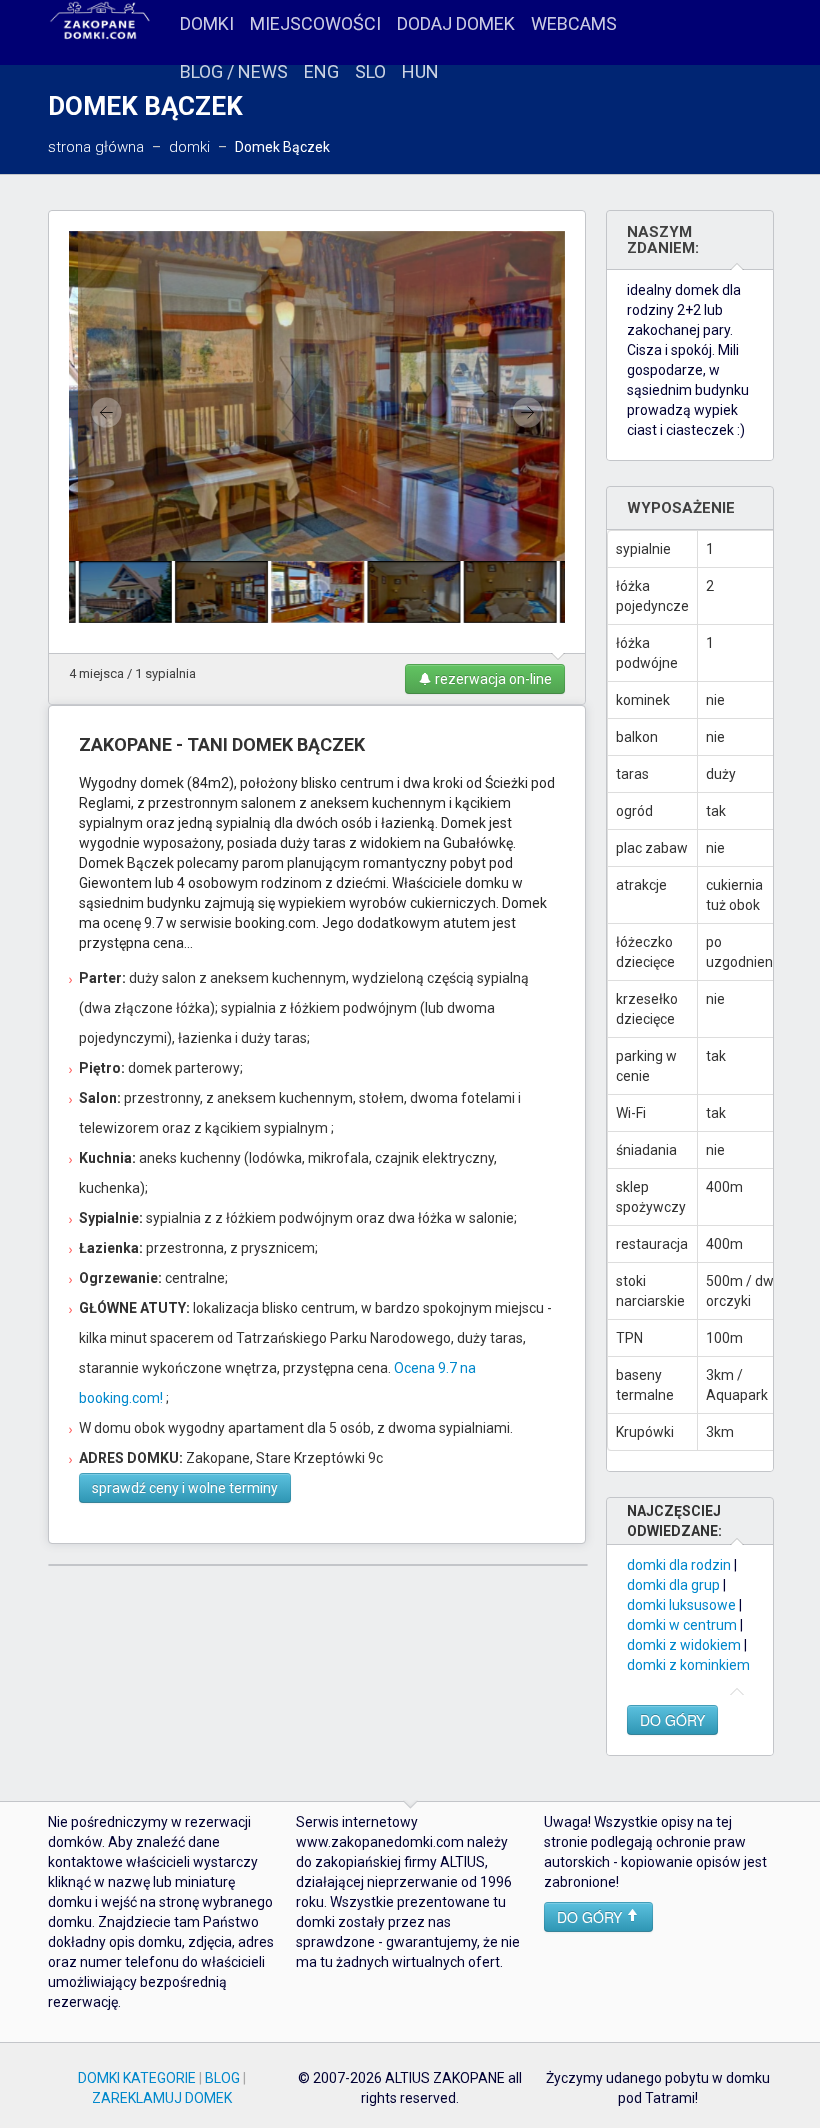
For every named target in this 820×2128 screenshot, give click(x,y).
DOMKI (207, 23)
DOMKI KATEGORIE (137, 2078)
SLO (370, 71)
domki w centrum (682, 1625)
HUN (420, 71)
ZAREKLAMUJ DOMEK (162, 2098)
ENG (321, 71)
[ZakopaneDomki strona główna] (100, 21)
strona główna (96, 147)
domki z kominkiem (688, 1665)
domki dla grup (673, 1585)
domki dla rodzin (679, 1565)
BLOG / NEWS (234, 71)
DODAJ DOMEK (456, 23)
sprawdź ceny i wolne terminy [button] (185, 1488)
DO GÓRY (672, 1720)
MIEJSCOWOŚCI (315, 23)
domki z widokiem (684, 1645)
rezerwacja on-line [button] (492, 679)
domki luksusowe (681, 1605)
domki (189, 147)
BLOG (222, 2078)
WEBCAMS (574, 23)
